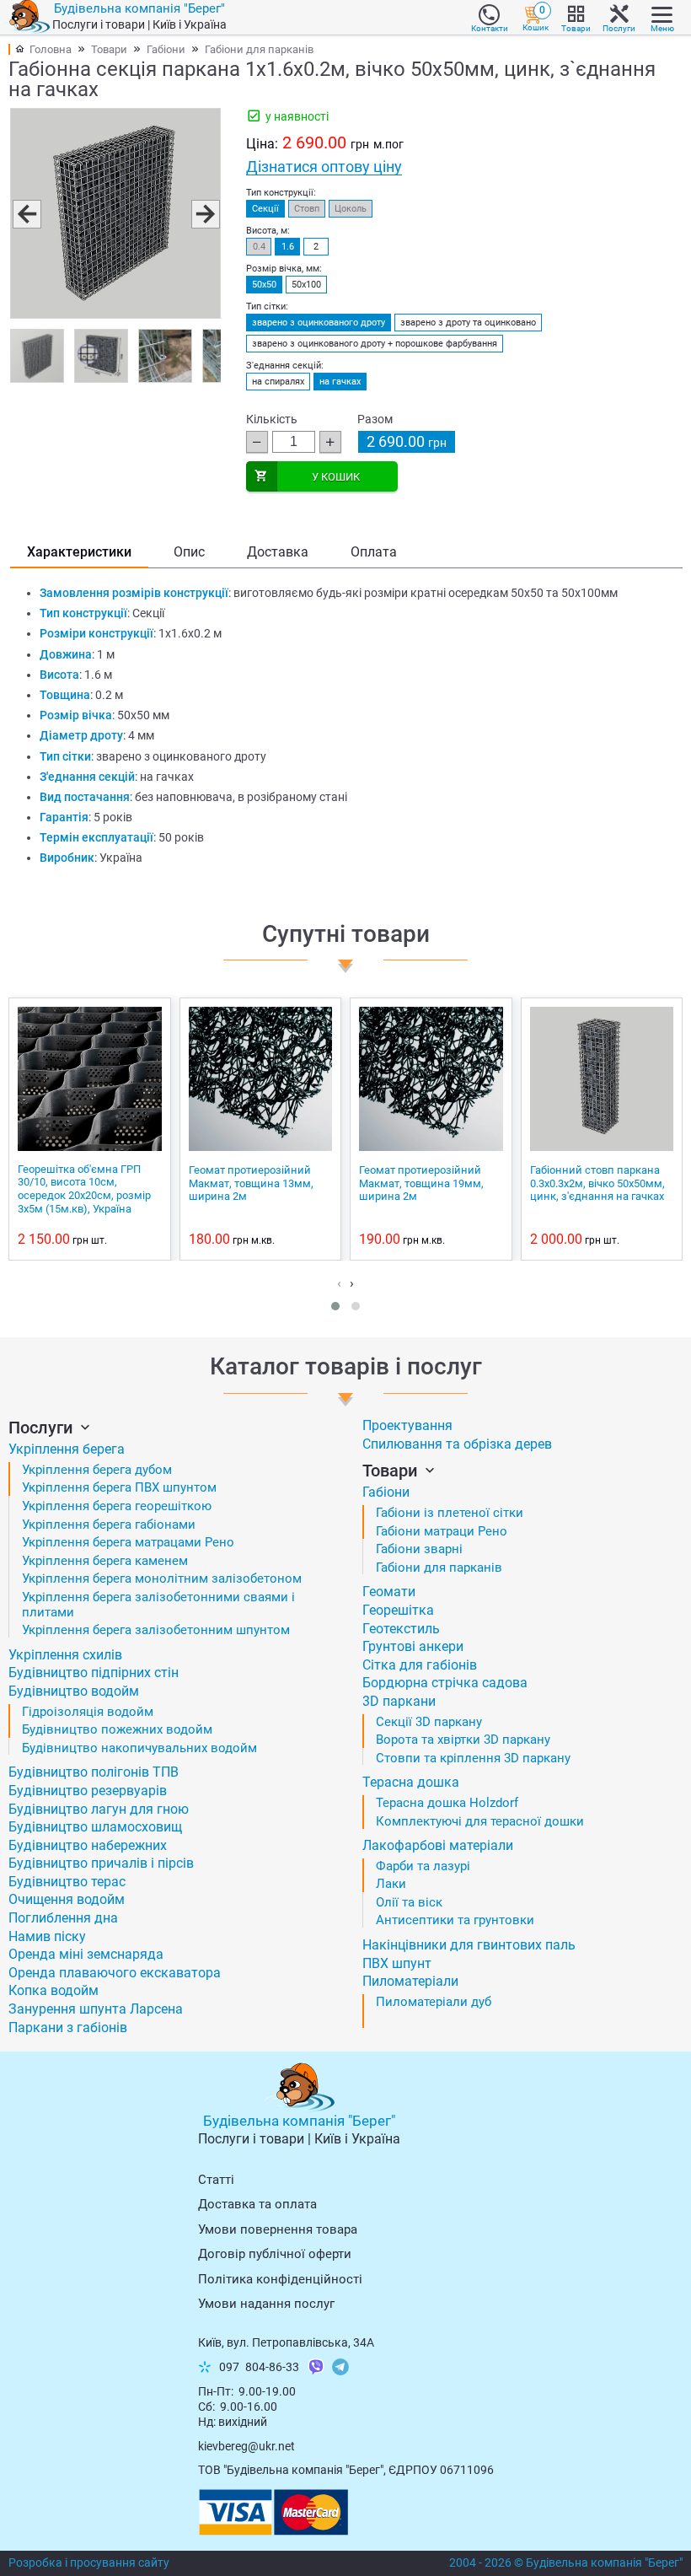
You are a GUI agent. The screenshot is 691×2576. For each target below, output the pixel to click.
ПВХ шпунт (397, 1963)
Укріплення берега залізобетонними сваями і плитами (158, 1605)
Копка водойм (54, 1990)
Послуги (43, 1428)
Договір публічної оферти (275, 2254)
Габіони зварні (419, 1549)
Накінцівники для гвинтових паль (469, 1945)
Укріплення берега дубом (97, 1470)
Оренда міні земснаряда (86, 1954)
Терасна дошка (411, 1782)
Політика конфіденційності (280, 2279)
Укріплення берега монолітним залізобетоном (162, 1578)
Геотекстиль (401, 1629)
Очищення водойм (67, 1899)
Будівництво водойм (74, 1691)
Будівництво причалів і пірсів (101, 1863)
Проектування (407, 1425)
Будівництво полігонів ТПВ (94, 1772)
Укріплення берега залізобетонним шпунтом (156, 1630)
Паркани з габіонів (68, 2027)
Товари (109, 49)
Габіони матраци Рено (442, 1531)
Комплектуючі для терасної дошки (480, 1821)
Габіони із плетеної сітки (450, 1513)
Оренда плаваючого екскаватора (115, 1973)
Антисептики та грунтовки (455, 1920)
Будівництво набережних (88, 1845)
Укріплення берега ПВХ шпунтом (119, 1487)
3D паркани (399, 1701)
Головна (51, 49)
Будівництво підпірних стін (94, 1673)
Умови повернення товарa (278, 2229)
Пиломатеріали (410, 1981)
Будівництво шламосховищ (95, 1827)
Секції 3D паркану (429, 1722)
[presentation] (339, 1283)
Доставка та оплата (257, 2204)
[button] (26, 213)
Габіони (166, 49)
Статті (216, 2180)
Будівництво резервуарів (88, 1791)
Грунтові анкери (413, 1646)
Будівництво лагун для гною (99, 1809)
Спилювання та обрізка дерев (457, 1444)
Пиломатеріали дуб (434, 2002)
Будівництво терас (67, 1882)
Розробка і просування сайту (89, 2563)
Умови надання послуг (266, 2304)
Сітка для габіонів (420, 1665)
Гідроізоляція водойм (88, 1712)
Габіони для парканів (259, 49)
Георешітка (398, 1610)
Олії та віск (409, 1902)
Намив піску (47, 1936)
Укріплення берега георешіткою (117, 1506)
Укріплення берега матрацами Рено (128, 1542)
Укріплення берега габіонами (109, 1525)
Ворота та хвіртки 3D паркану (463, 1740)
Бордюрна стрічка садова (445, 1683)
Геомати (389, 1592)
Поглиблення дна (63, 1918)
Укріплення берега (67, 1449)
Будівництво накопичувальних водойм (139, 1748)
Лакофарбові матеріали (438, 1845)
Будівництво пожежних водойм (117, 1729)
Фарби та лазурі (423, 1866)
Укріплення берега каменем (105, 1561)
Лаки (391, 1884)
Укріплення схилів (65, 1655)
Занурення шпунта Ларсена (96, 2009)
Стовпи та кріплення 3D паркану (473, 1758)
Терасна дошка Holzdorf (447, 1803)
